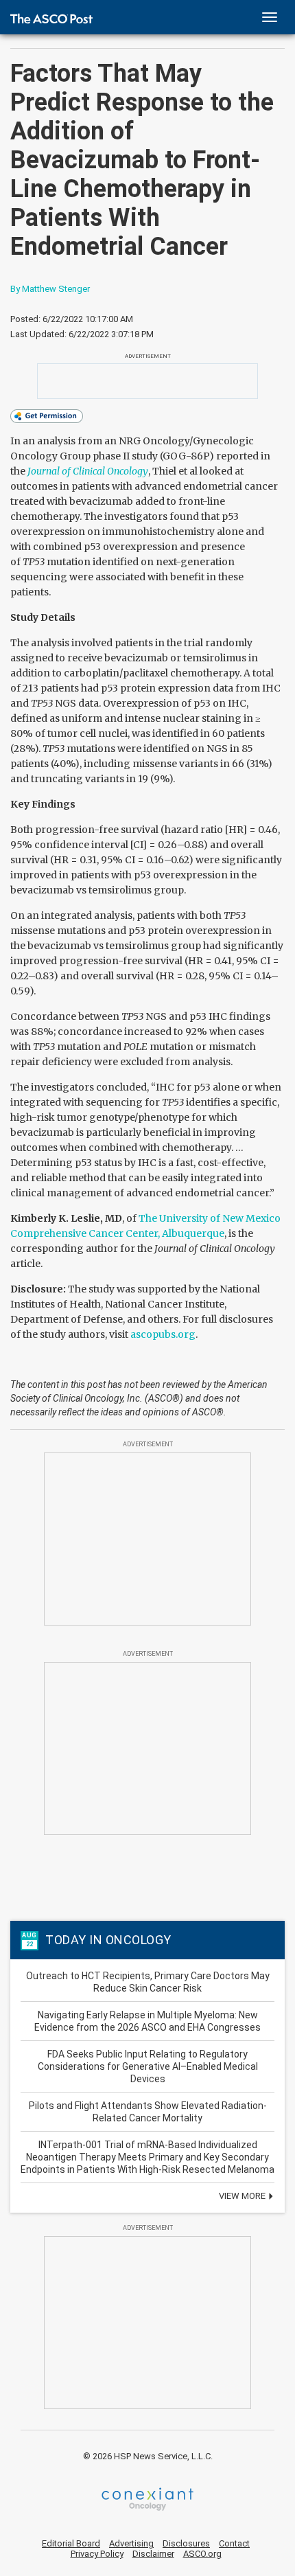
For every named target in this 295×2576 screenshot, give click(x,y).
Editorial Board (71, 2543)
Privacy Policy (97, 2554)
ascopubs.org (163, 1334)
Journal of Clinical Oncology (88, 471)
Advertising (131, 2543)
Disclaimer (153, 2554)
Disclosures (186, 2543)
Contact (234, 2543)
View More (243, 2196)
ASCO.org (202, 2554)
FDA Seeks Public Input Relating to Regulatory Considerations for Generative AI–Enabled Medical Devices (148, 2066)
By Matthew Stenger (50, 289)
